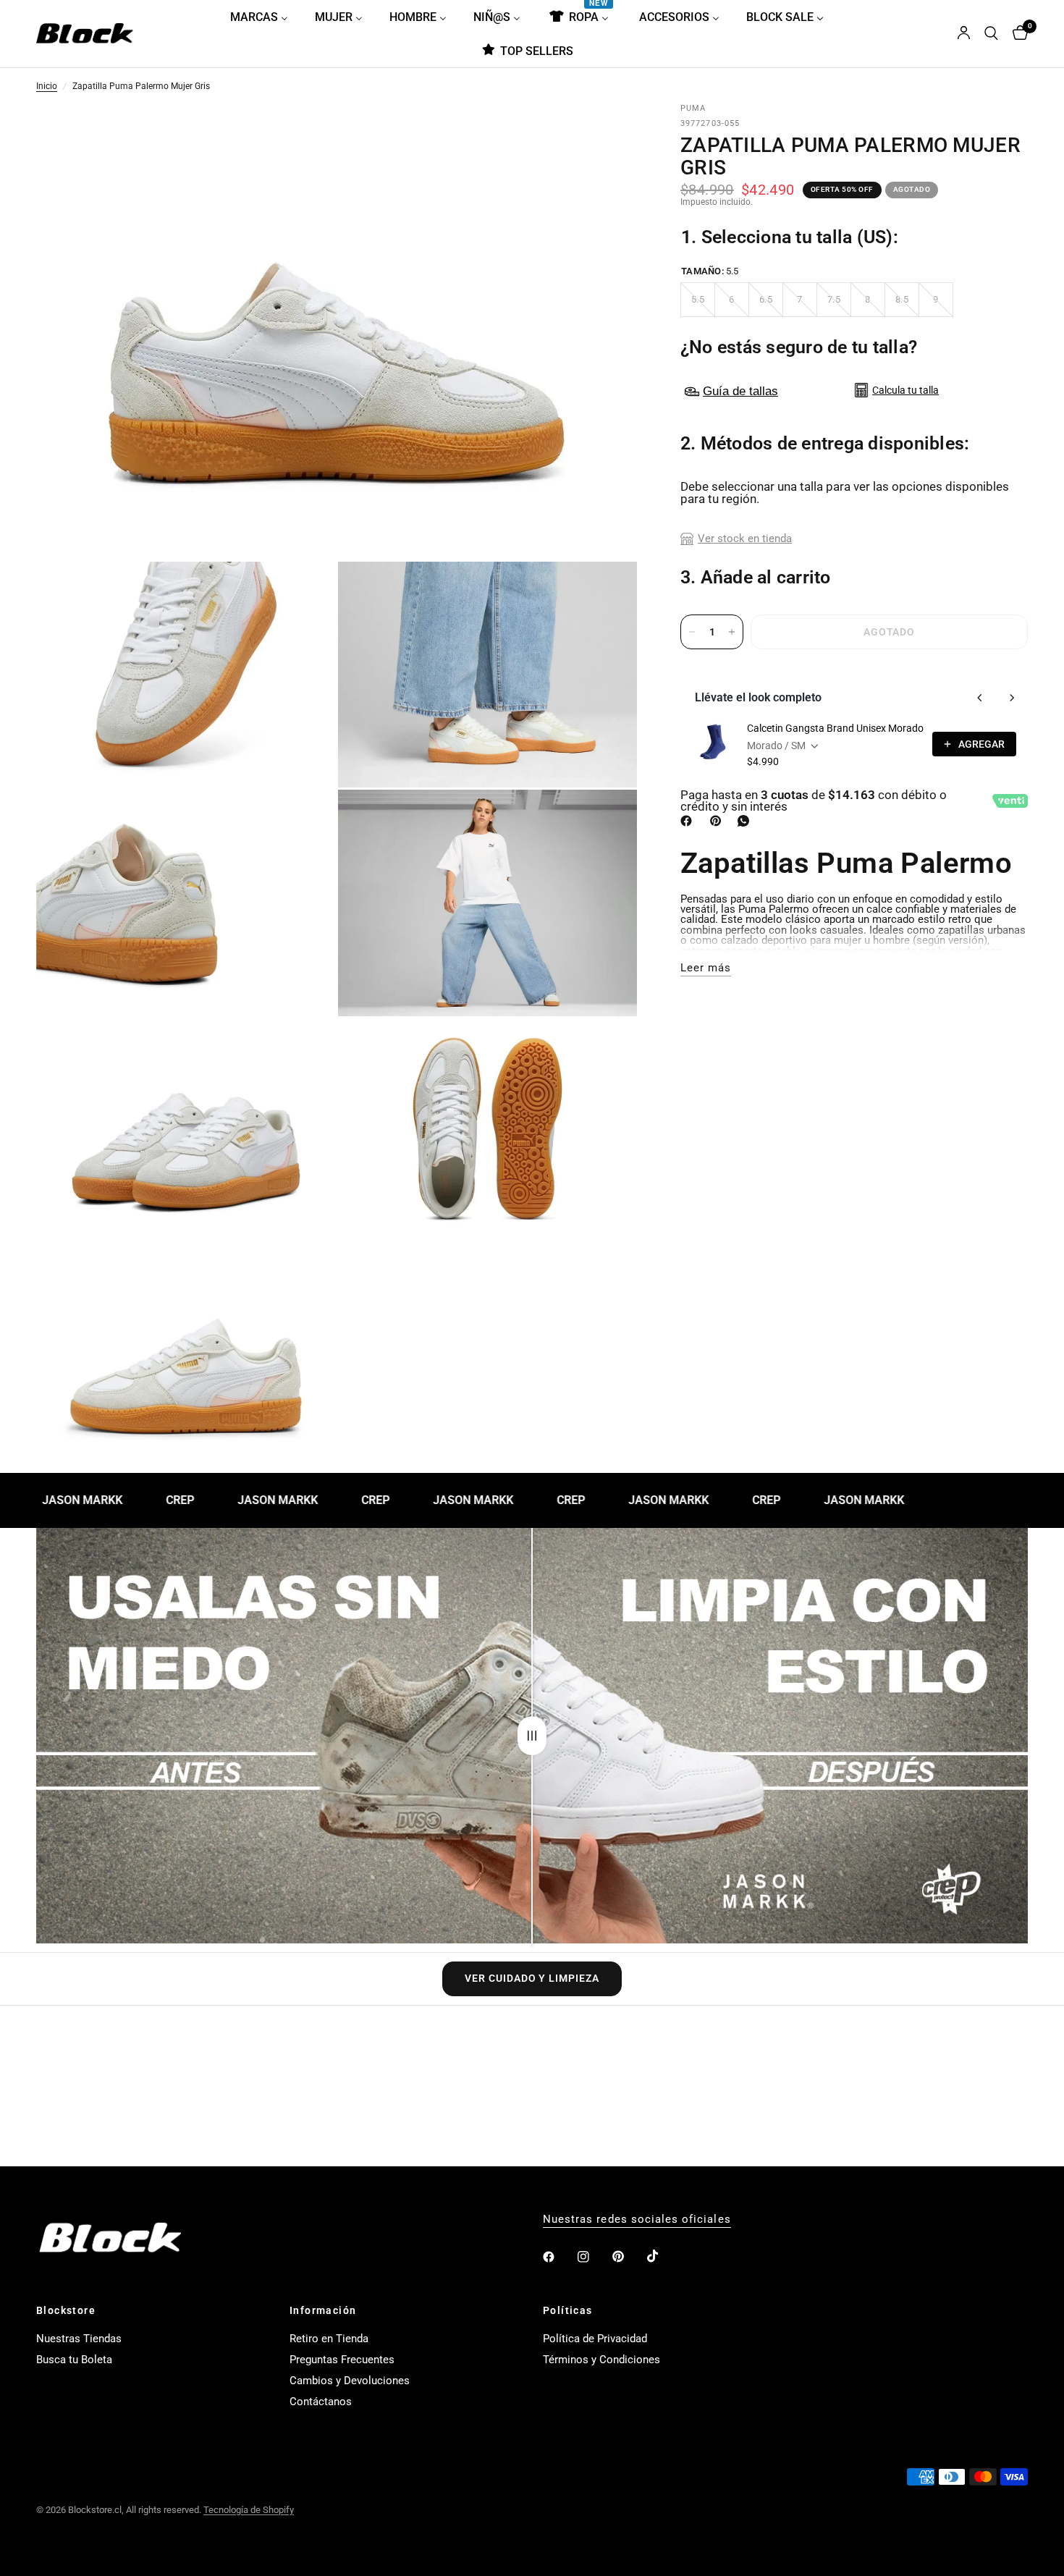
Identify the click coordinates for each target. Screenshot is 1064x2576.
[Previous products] (980, 698)
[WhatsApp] (746, 821)
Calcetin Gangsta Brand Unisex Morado (835, 728)
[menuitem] (265, 17)
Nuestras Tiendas (79, 2339)
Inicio (47, 87)
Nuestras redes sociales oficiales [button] (637, 2220)
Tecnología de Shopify (249, 2510)
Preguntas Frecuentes (342, 2360)
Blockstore (66, 2310)
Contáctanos (321, 2402)
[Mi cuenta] (964, 34)
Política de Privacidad (595, 2339)
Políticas (568, 2310)
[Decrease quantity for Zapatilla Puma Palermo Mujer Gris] (692, 632)
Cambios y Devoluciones (350, 2381)
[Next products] (1012, 698)
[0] (1017, 34)
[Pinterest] (719, 821)
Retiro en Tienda (329, 2339)
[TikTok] (663, 2256)
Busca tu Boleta (74, 2360)
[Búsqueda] (991, 34)
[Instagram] (594, 2257)
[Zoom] (607, 135)
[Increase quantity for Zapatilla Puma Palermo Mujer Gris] (732, 632)
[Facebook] (689, 821)
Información (323, 2310)
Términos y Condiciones (601, 2360)
